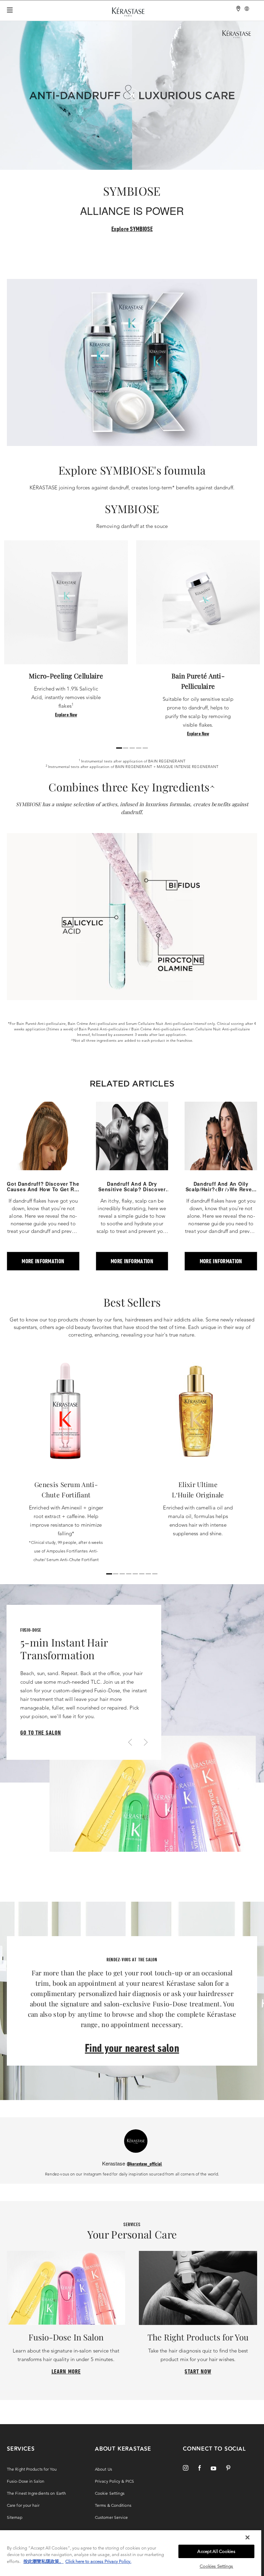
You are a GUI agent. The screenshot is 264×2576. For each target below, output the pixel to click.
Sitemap (15, 2517)
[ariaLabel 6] (148, 1574)
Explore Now (66, 714)
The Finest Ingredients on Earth (36, 2493)
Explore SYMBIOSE (132, 229)
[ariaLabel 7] (155, 1574)
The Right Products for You (32, 2469)
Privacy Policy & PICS (114, 2481)
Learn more (66, 2371)
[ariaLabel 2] (132, 748)
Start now (198, 2371)
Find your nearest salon (132, 2048)
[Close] (247, 2537)
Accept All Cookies (216, 2551)
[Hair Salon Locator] (239, 9)
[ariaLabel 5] (142, 1574)
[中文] (247, 9)
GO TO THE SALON (41, 1732)
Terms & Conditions (113, 2505)
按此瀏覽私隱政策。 (43, 2561)
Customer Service (112, 2517)
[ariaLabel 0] (119, 748)
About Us (103, 2469)
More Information (43, 1261)
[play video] (132, 95)
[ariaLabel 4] (145, 748)
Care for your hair (23, 2505)
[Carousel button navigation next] (145, 1743)
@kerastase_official (145, 2164)
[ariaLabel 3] (139, 748)
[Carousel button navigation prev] (129, 1743)
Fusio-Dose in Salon (26, 2481)
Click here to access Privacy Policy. (98, 2561)
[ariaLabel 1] (126, 748)
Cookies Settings (217, 2566)
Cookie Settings (110, 2493)
